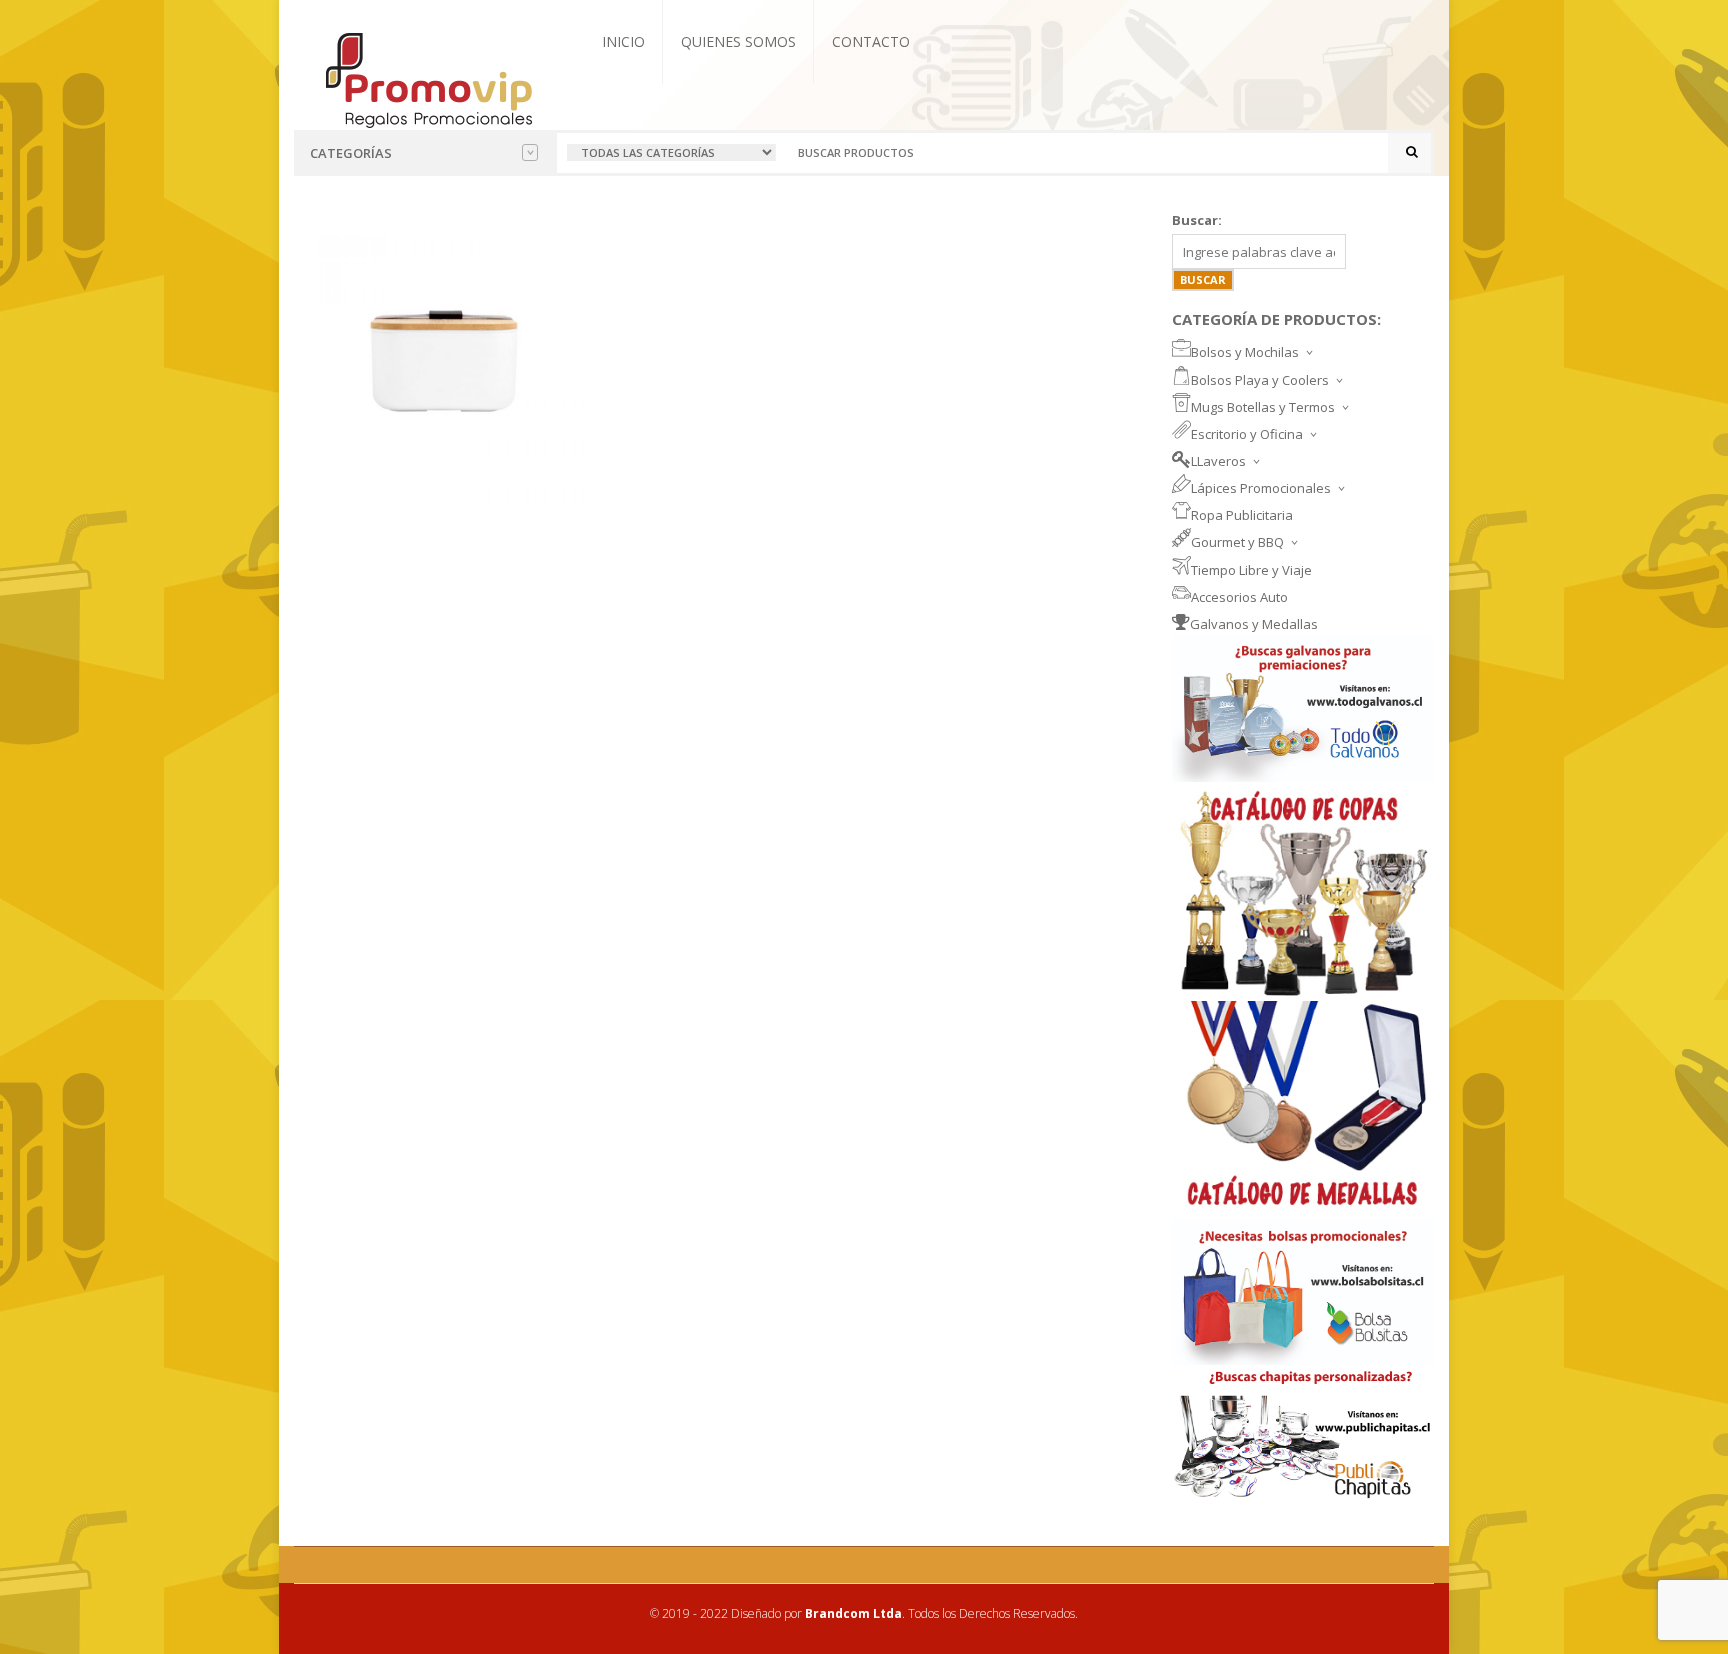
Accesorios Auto (1239, 597)
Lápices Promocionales (1261, 488)
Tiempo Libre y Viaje (1251, 570)
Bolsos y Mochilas (1245, 352)
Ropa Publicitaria (1242, 515)
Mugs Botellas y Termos (1263, 407)
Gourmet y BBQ (1237, 542)
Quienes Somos (738, 41)
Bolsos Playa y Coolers (1260, 380)
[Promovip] (427, 78)
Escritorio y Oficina (1247, 434)
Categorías (351, 153)
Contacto (871, 41)
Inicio (623, 41)
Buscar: (1197, 220)
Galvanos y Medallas (1254, 624)
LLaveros (1218, 461)
